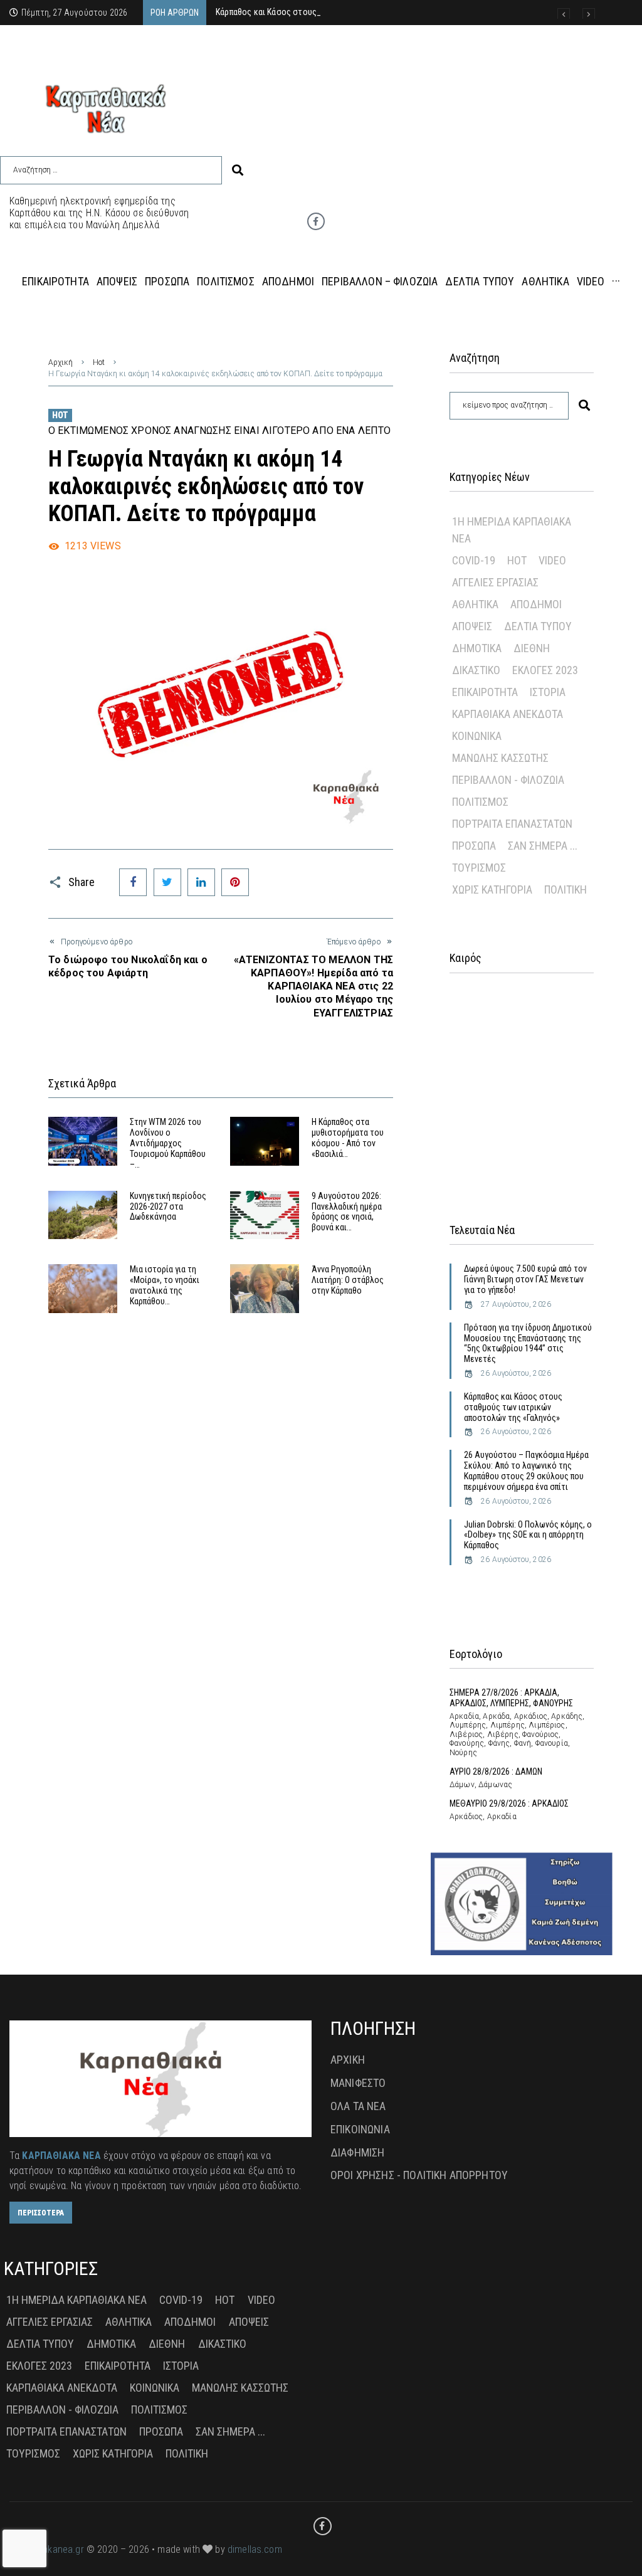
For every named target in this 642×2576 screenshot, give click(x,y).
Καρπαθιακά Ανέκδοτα (508, 714)
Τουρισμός (479, 868)
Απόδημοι (536, 604)
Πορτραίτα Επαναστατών (512, 824)
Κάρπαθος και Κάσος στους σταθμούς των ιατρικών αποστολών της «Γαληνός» (513, 1407)
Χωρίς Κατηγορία (492, 889)
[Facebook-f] (316, 221)
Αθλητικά (475, 604)
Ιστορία (548, 692)
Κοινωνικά (477, 736)
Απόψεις (472, 626)
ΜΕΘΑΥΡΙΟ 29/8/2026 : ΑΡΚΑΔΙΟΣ (509, 1803)
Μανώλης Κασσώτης (500, 758)
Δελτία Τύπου (538, 626)
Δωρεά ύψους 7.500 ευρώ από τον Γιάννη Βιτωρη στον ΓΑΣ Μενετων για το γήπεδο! (525, 1279)
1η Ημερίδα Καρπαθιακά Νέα (512, 530)
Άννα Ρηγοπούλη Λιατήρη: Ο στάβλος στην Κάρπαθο (348, 1280)
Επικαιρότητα (485, 692)
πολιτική (566, 889)
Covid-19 (474, 560)
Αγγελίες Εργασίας (495, 582)
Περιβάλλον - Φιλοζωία (508, 780)
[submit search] (238, 170)
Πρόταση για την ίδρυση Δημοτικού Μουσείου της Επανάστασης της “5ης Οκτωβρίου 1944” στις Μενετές (528, 1343)
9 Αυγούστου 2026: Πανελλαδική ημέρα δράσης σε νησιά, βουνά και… (347, 1211)
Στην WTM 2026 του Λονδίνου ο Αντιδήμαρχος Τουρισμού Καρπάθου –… (168, 1143)
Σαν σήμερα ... (543, 846)
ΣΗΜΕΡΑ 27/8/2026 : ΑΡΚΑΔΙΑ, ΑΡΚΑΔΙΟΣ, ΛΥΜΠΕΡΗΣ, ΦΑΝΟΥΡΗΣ (511, 1698)
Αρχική (61, 362)
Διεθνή (532, 648)
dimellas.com (255, 2549)
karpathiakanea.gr (47, 2549)
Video (552, 560)
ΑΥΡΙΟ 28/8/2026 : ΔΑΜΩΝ (496, 1771)
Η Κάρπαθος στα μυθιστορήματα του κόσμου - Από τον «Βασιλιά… (348, 1138)
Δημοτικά (477, 648)
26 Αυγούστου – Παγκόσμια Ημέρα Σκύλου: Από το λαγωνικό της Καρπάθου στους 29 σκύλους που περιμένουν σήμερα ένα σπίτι (526, 1470)
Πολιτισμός (480, 802)
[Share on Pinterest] (235, 882)
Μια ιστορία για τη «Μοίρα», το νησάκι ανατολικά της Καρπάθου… (165, 1285)
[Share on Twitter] (167, 882)
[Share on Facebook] (133, 882)
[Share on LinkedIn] (201, 882)
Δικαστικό (476, 670)
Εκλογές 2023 (545, 670)
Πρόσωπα (474, 846)
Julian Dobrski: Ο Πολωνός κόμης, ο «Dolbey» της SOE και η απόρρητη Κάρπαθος (528, 1535)
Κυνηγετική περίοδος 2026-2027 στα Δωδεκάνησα (168, 1206)
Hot (99, 362)
